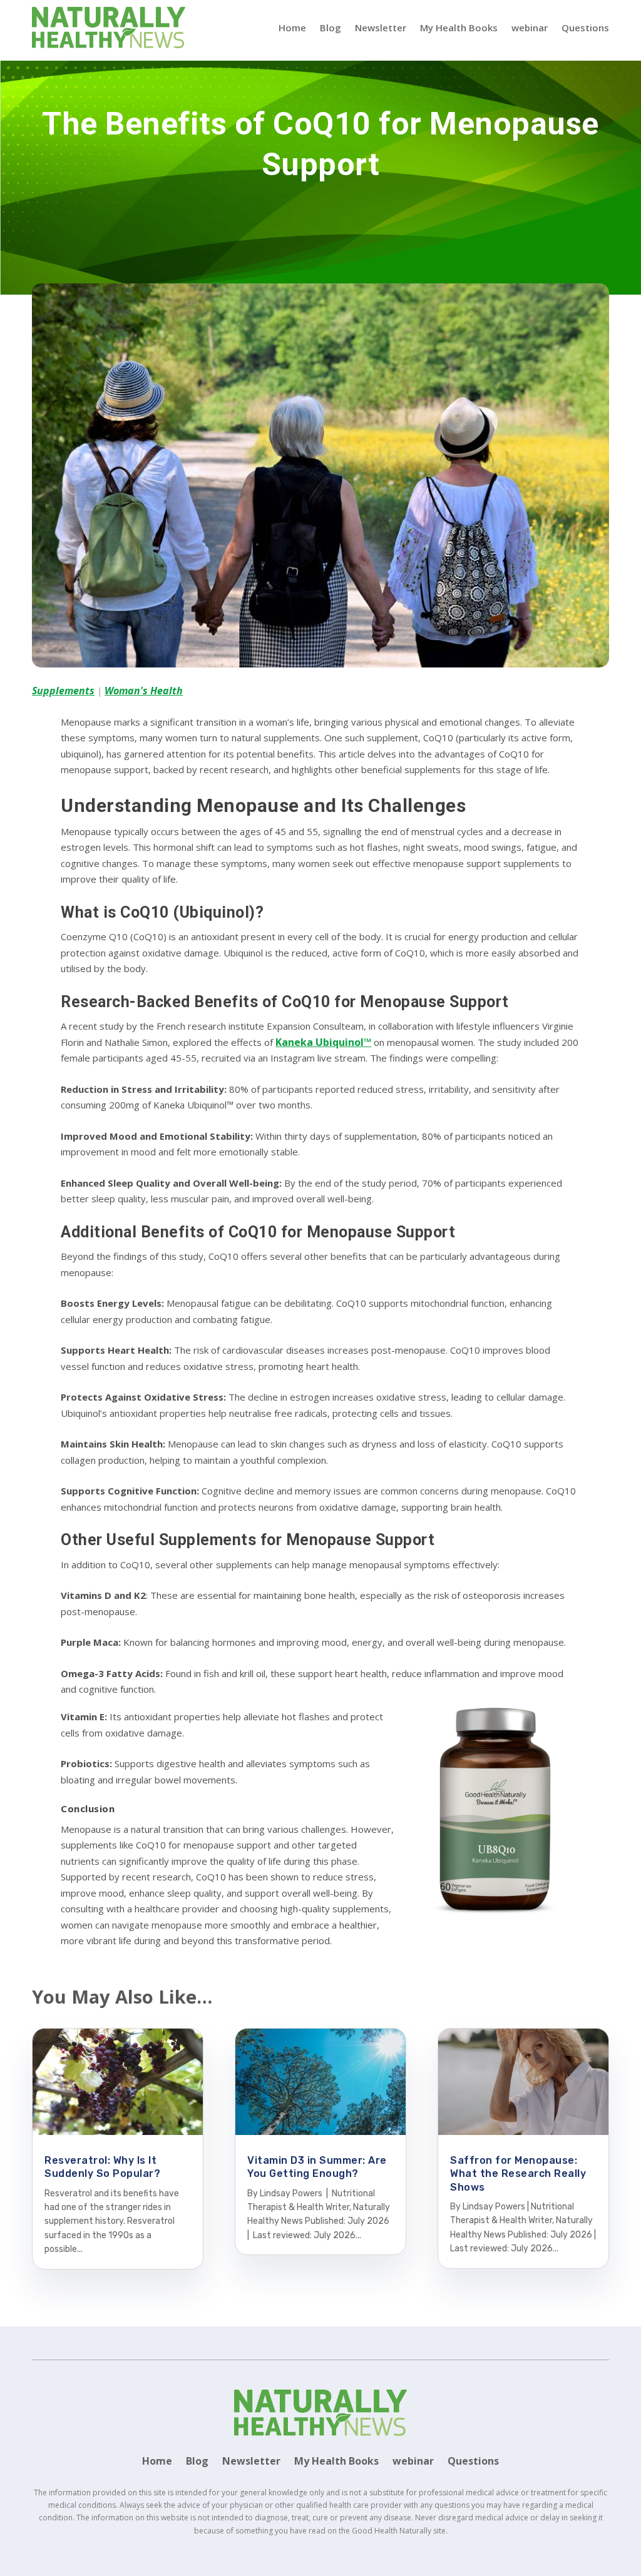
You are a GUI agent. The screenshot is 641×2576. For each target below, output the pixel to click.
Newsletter (381, 28)
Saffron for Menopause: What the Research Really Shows (518, 2174)
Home (292, 28)
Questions (585, 28)
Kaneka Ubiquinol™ (323, 1042)
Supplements (63, 691)
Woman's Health (144, 691)
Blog (331, 28)
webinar (530, 28)
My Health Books (459, 28)
